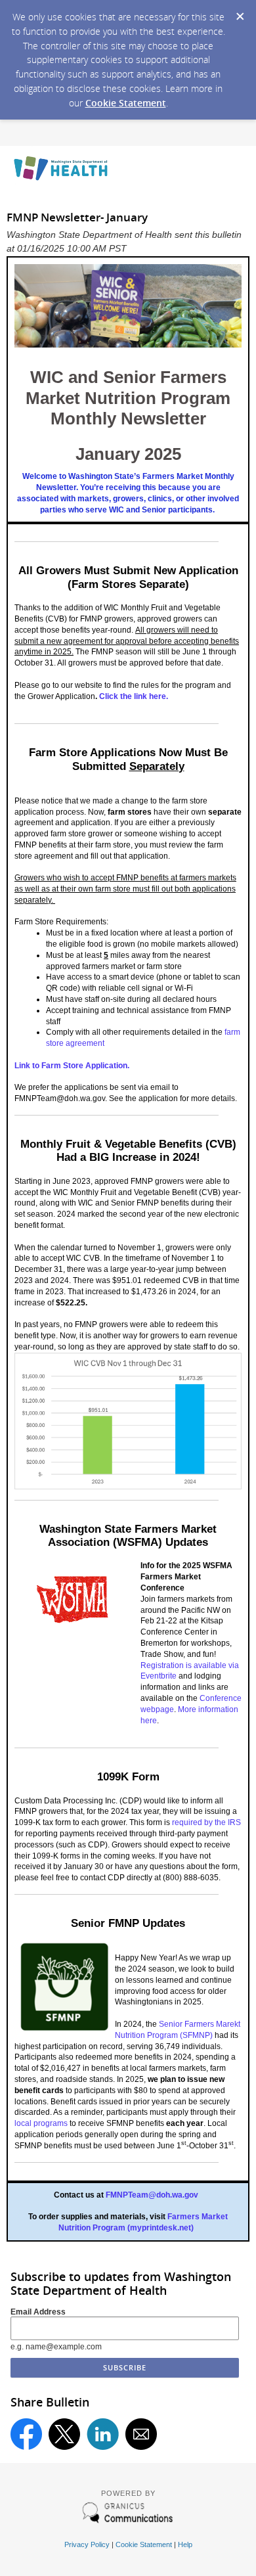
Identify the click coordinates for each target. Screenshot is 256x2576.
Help (185, 2544)
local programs (41, 2123)
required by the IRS (206, 1822)
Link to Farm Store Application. (73, 1066)
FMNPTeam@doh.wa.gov (152, 2195)
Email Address (38, 2312)
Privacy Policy (87, 2544)
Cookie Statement (126, 103)
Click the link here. (135, 696)
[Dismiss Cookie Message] (240, 12)
